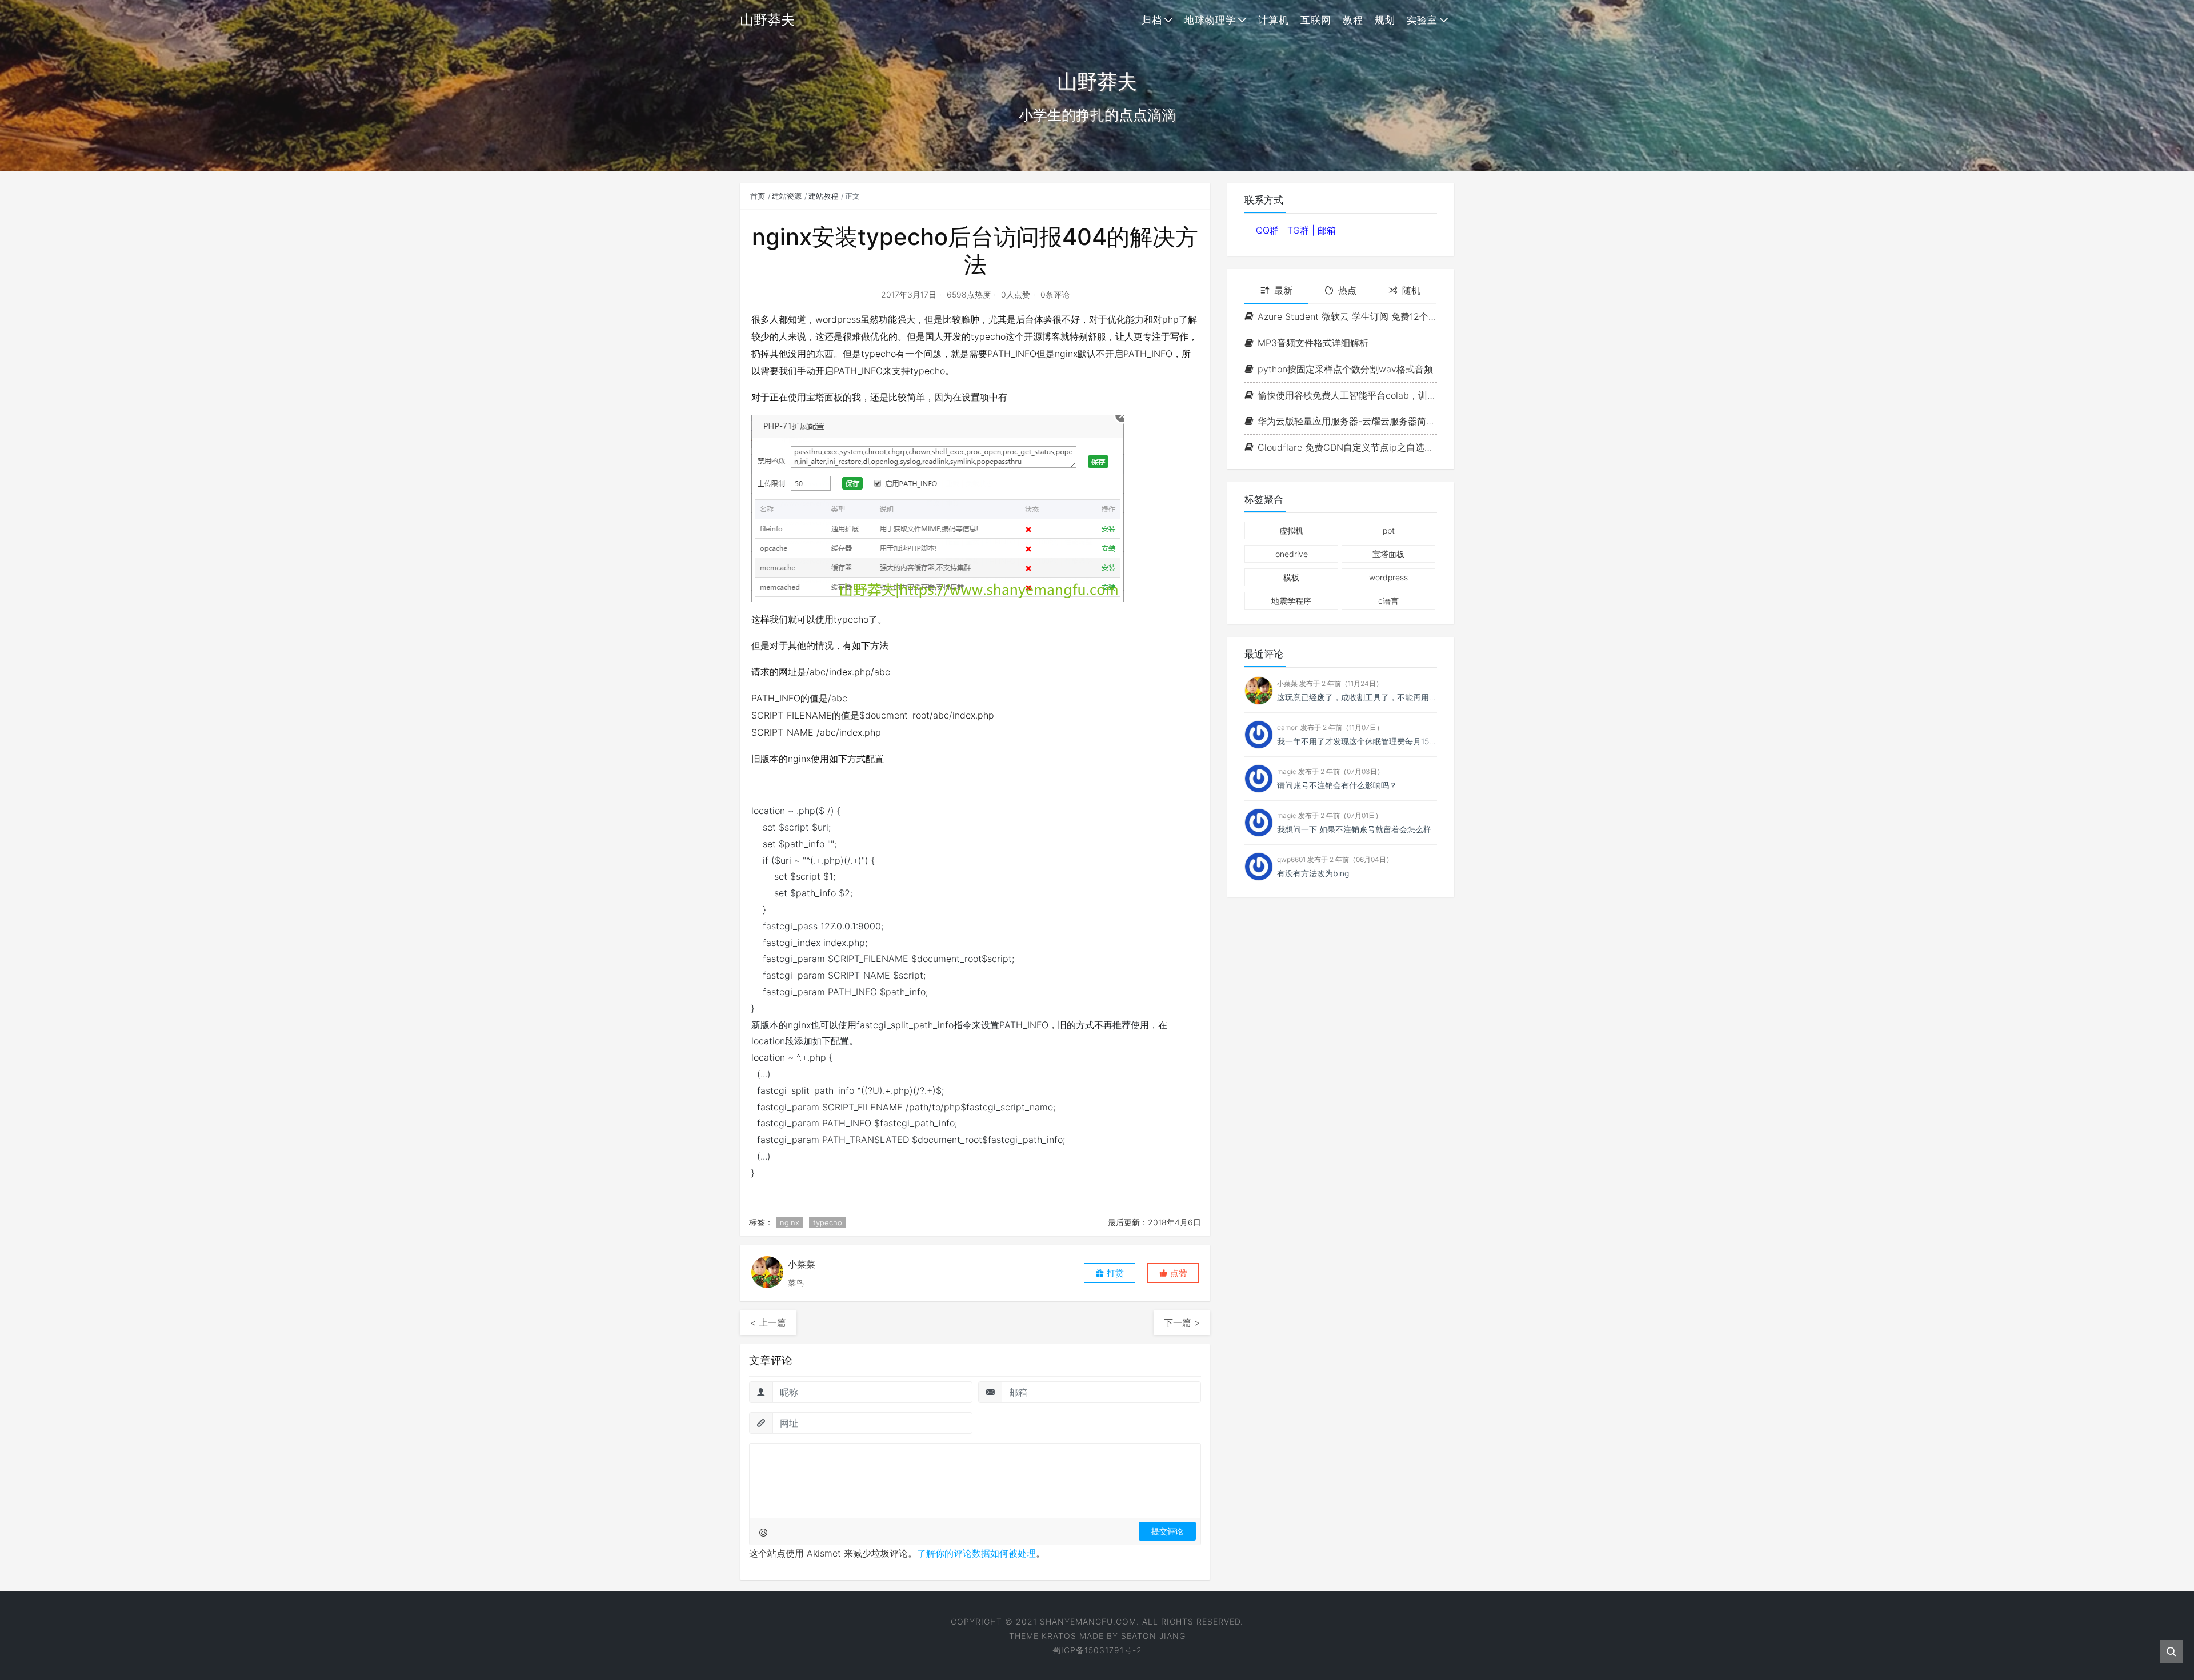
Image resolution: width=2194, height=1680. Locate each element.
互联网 (1316, 20)
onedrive (1292, 554)
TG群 (1300, 230)
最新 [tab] (1283, 290)
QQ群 (1269, 230)
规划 (1385, 20)
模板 (1291, 577)
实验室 (1422, 20)
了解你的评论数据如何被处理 (976, 1553)
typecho (828, 1222)
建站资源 (787, 196)
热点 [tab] (1347, 290)
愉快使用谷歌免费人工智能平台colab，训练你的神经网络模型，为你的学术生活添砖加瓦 (1347, 395)
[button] (1173, 1273)
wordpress (1388, 577)
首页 (758, 196)
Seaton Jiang (1153, 1636)
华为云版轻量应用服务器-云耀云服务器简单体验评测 (1347, 421)
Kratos (1059, 1636)
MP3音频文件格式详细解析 (1313, 343)
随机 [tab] (1411, 290)
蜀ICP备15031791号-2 (1097, 1650)
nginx (790, 1222)
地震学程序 (1291, 601)
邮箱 (1327, 230)
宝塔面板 (1388, 554)
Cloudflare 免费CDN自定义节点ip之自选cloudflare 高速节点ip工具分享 (1347, 447)
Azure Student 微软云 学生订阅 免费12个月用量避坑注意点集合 (1347, 316)
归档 (1152, 20)
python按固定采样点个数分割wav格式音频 (1345, 369)
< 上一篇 (768, 1322)
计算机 (1274, 20)
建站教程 (823, 196)
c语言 (1388, 601)
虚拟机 (1291, 530)
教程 (1353, 20)
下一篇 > (1182, 1322)
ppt (1389, 530)
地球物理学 (1210, 20)
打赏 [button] (1114, 1273)
